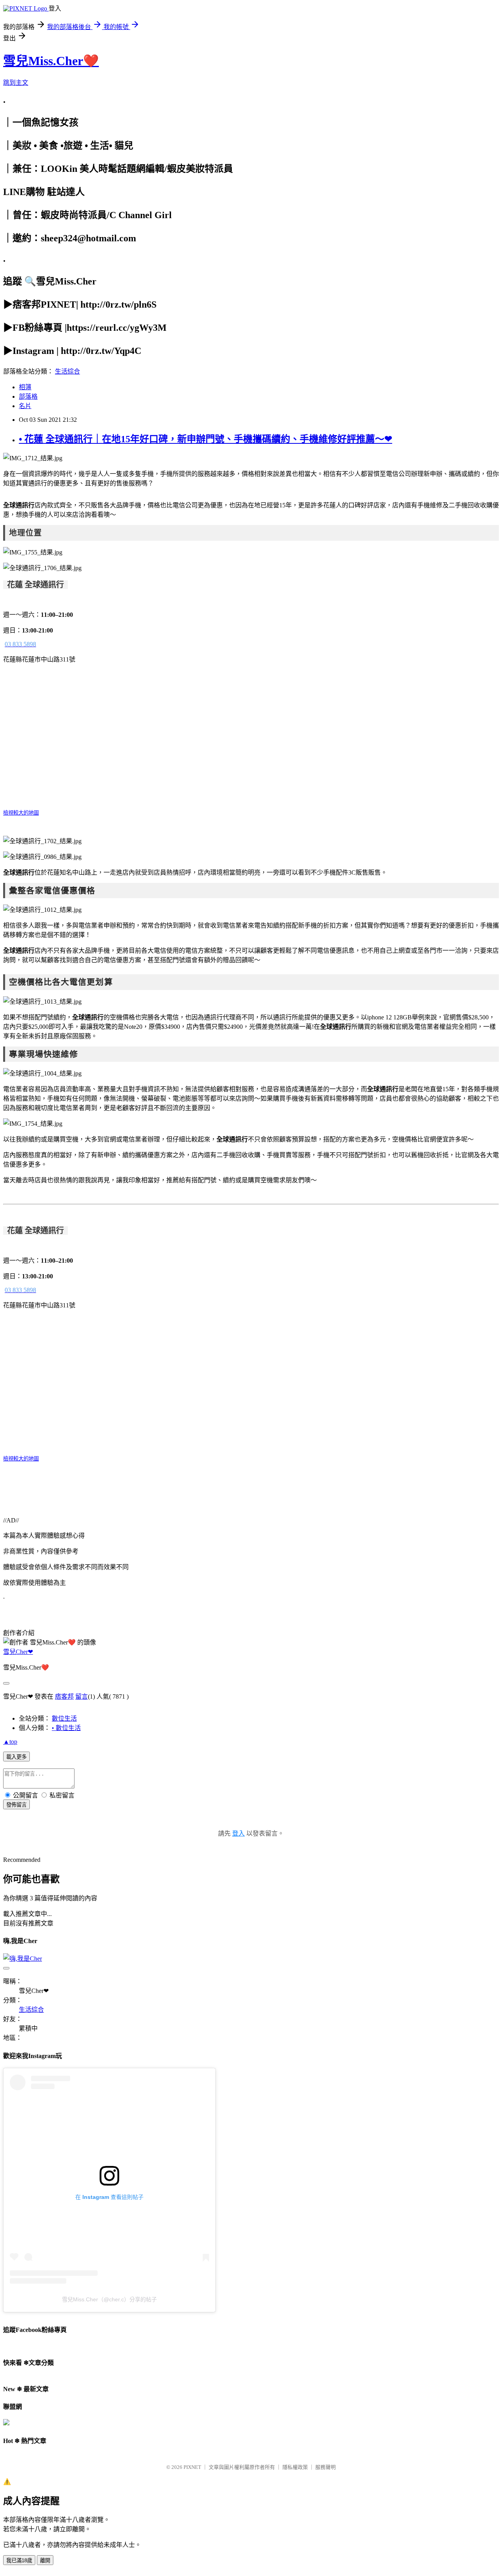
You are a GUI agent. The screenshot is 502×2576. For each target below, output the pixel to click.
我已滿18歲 (19, 2561)
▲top (10, 1742)
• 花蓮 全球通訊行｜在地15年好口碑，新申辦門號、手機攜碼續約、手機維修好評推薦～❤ (206, 439)
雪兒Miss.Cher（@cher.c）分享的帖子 (109, 2299)
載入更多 (16, 1757)
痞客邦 (64, 1696)
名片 (25, 406)
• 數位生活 (66, 1728)
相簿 (25, 387)
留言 (82, 1696)
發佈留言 (16, 1805)
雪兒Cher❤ (18, 1652)
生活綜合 (67, 371)
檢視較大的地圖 (21, 813)
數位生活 (64, 1718)
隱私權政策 (295, 2467)
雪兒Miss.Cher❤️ (51, 61)
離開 (45, 2561)
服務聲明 (326, 2467)
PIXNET (192, 2467)
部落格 (28, 397)
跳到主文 (16, 83)
